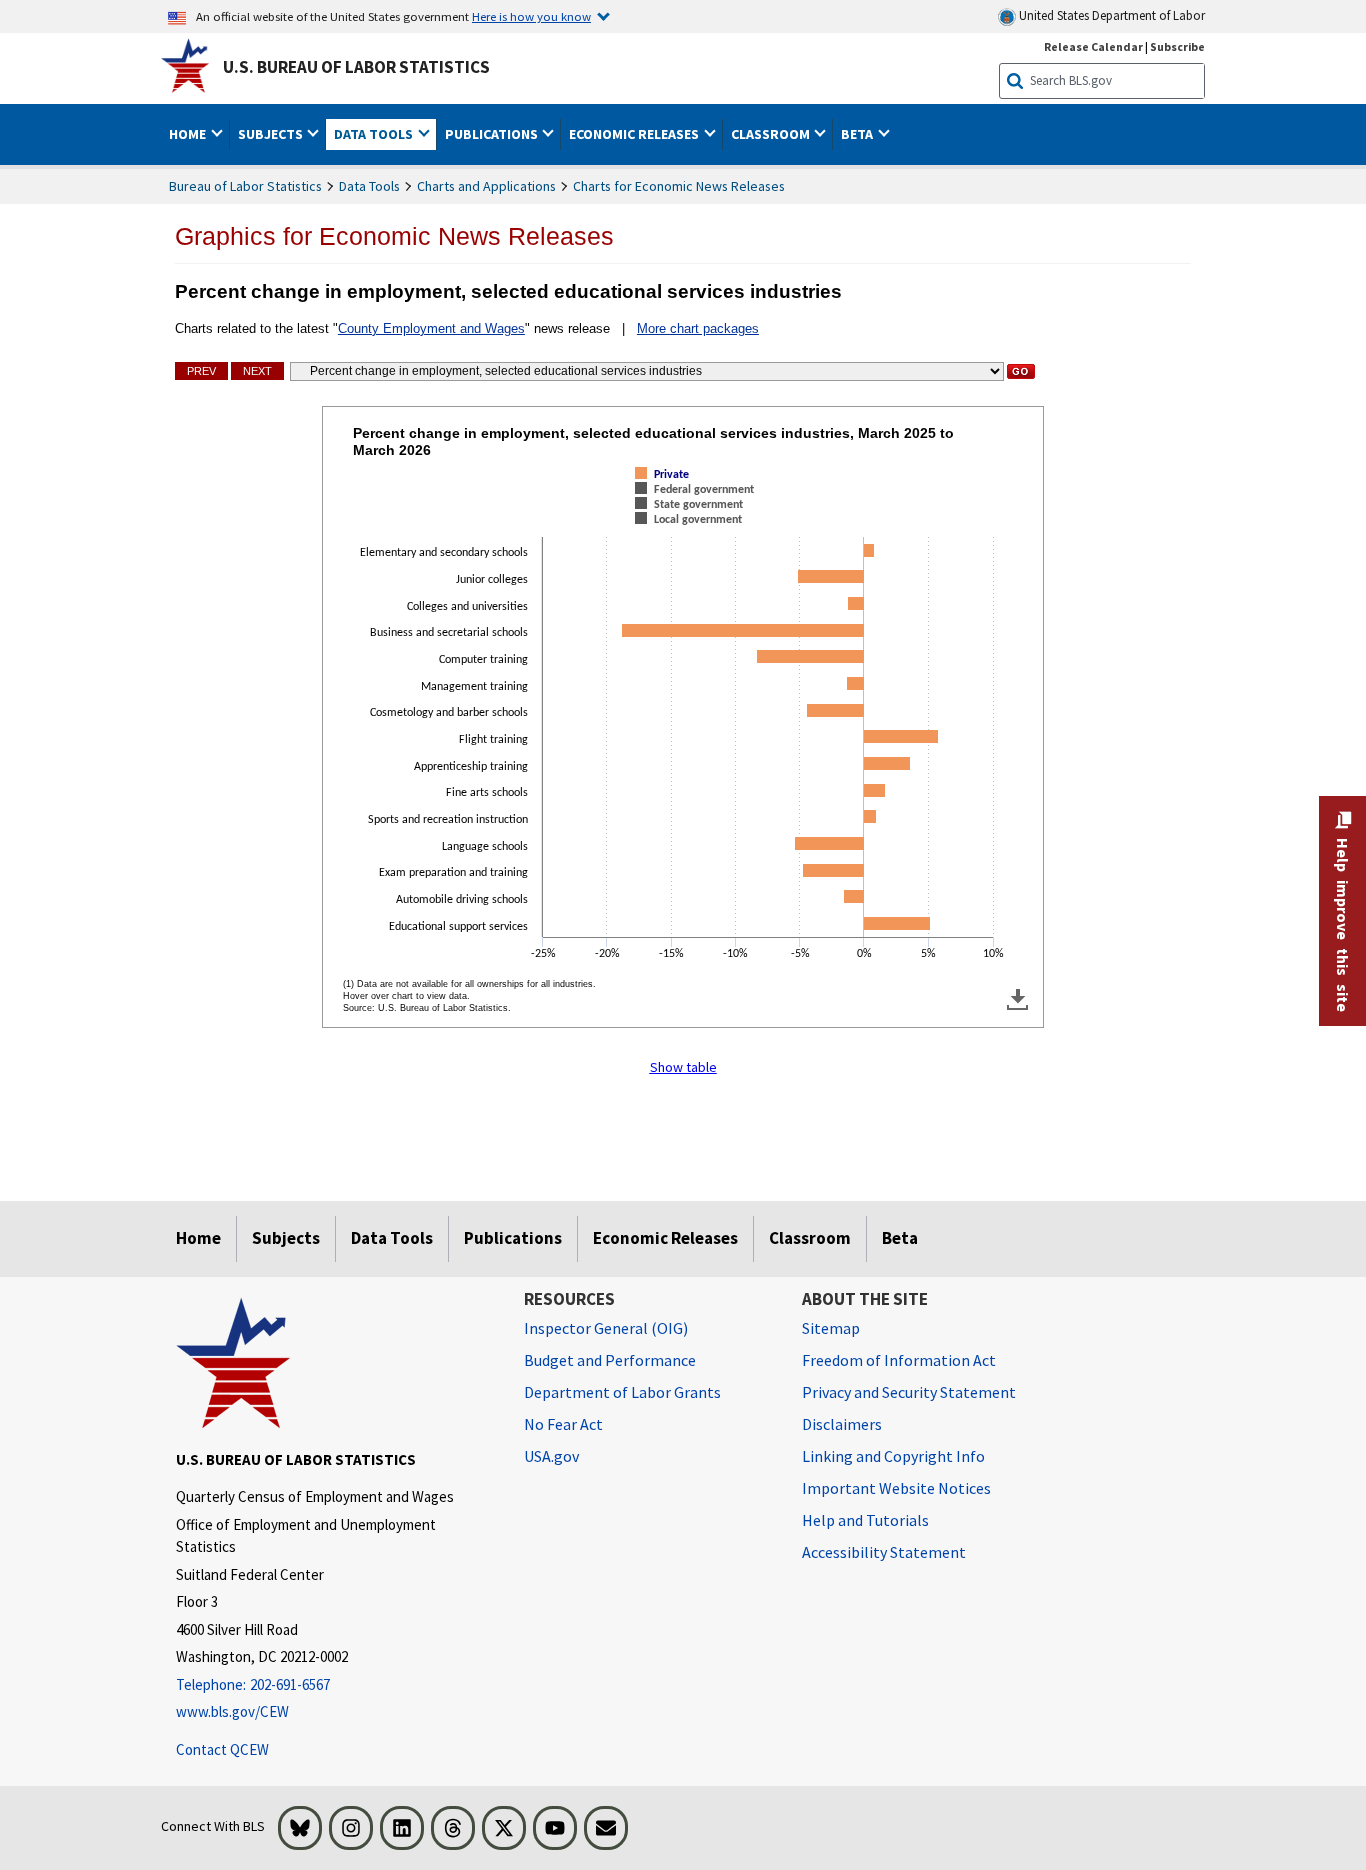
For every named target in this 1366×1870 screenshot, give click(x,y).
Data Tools (369, 186)
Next (257, 371)
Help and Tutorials (865, 1520)
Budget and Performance (610, 1360)
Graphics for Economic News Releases (394, 236)
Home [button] (189, 134)
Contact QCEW (222, 1749)
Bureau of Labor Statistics (245, 186)
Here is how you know (531, 16)
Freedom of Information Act (899, 1360)
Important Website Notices (896, 1488)
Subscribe (1177, 46)
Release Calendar (1093, 46)
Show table (683, 1067)
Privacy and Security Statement (909, 1392)
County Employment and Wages (431, 328)
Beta (900, 1238)
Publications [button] (493, 134)
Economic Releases (665, 1238)
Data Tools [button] (375, 134)
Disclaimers (842, 1424)
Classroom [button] (772, 134)
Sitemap (831, 1328)
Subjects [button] (272, 134)
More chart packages (698, 328)
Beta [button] (858, 134)
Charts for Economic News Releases (679, 186)
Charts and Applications (486, 186)
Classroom (810, 1238)
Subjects (286, 1238)
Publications (513, 1238)
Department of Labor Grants (622, 1392)
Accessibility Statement (884, 1552)
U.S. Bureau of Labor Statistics (356, 67)
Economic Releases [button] (635, 134)
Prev (201, 371)
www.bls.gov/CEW (232, 1711)
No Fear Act (563, 1424)
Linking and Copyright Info (893, 1456)
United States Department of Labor (1110, 15)
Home (198, 1238)
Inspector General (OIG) (606, 1328)
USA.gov (551, 1456)
